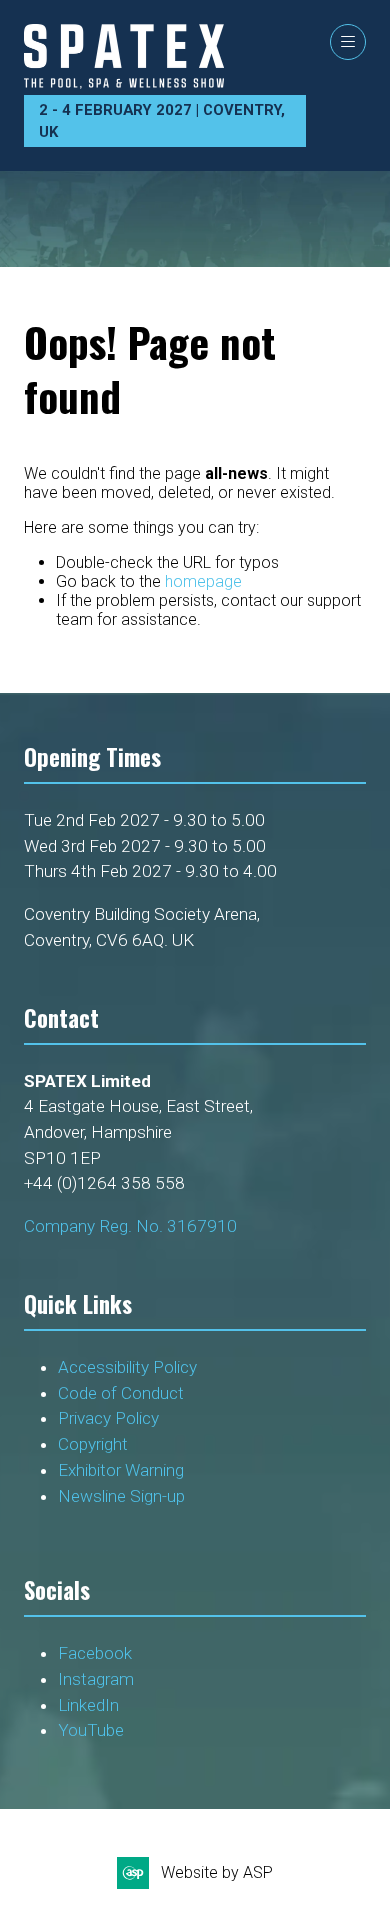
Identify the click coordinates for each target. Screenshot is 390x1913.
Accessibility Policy (127, 1367)
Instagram (96, 1679)
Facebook (95, 1653)
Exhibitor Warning (121, 1470)
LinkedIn (88, 1705)
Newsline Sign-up (121, 1496)
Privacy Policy (110, 1418)
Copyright (95, 1444)
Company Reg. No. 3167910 (130, 1226)
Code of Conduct (125, 1393)
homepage (203, 581)
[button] (348, 42)
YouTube (91, 1730)
